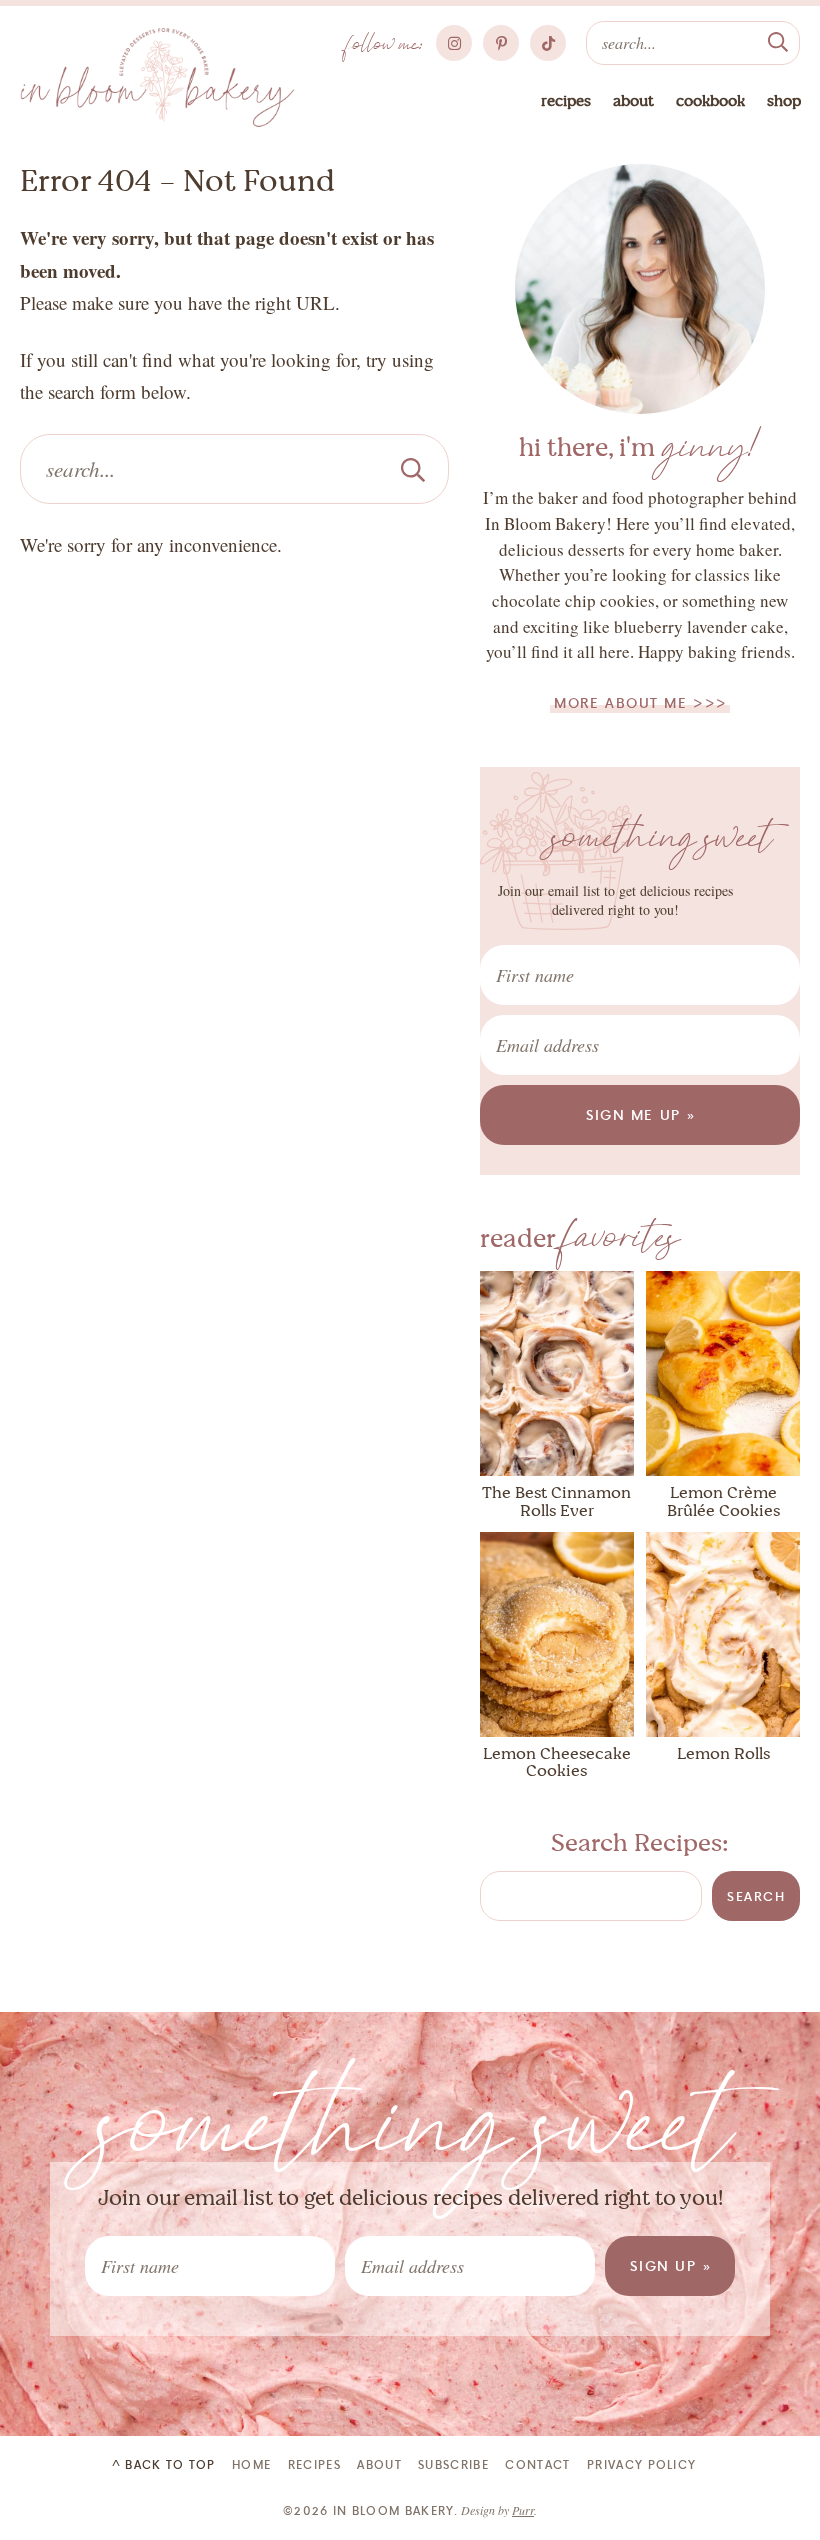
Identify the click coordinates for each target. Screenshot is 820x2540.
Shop (784, 100)
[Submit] (778, 40)
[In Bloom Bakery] (157, 77)
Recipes (566, 100)
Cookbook (710, 100)
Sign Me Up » (641, 1114)
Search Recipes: (640, 1843)
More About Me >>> (641, 702)
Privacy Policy (641, 2464)
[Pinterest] (501, 43)
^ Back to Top (164, 2464)
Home (251, 2464)
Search (756, 1896)
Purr (523, 2510)
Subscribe (453, 2464)
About (633, 100)
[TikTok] (548, 43)
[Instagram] (454, 43)
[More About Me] (640, 289)
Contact (537, 2464)
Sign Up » (671, 2265)
